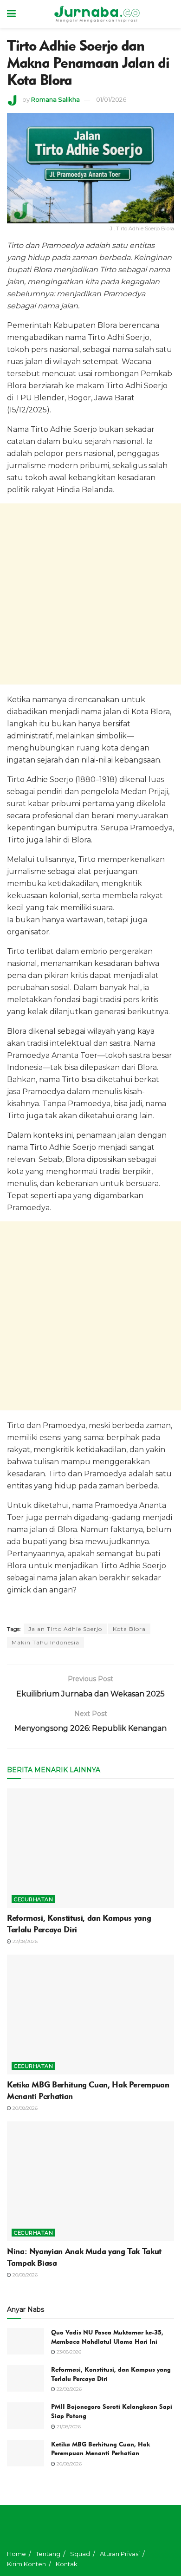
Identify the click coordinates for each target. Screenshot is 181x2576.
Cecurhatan (33, 1899)
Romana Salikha (55, 99)
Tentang (48, 2554)
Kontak (67, 2564)
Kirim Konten (26, 2564)
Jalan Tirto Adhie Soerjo (65, 1629)
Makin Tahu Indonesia (45, 1642)
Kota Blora (129, 1629)
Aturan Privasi (120, 2554)
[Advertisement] (90, 594)
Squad (80, 2554)
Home (16, 2554)
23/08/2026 (68, 2352)
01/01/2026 (111, 99)
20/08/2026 (24, 2108)
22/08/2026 (24, 1941)
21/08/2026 (68, 2427)
